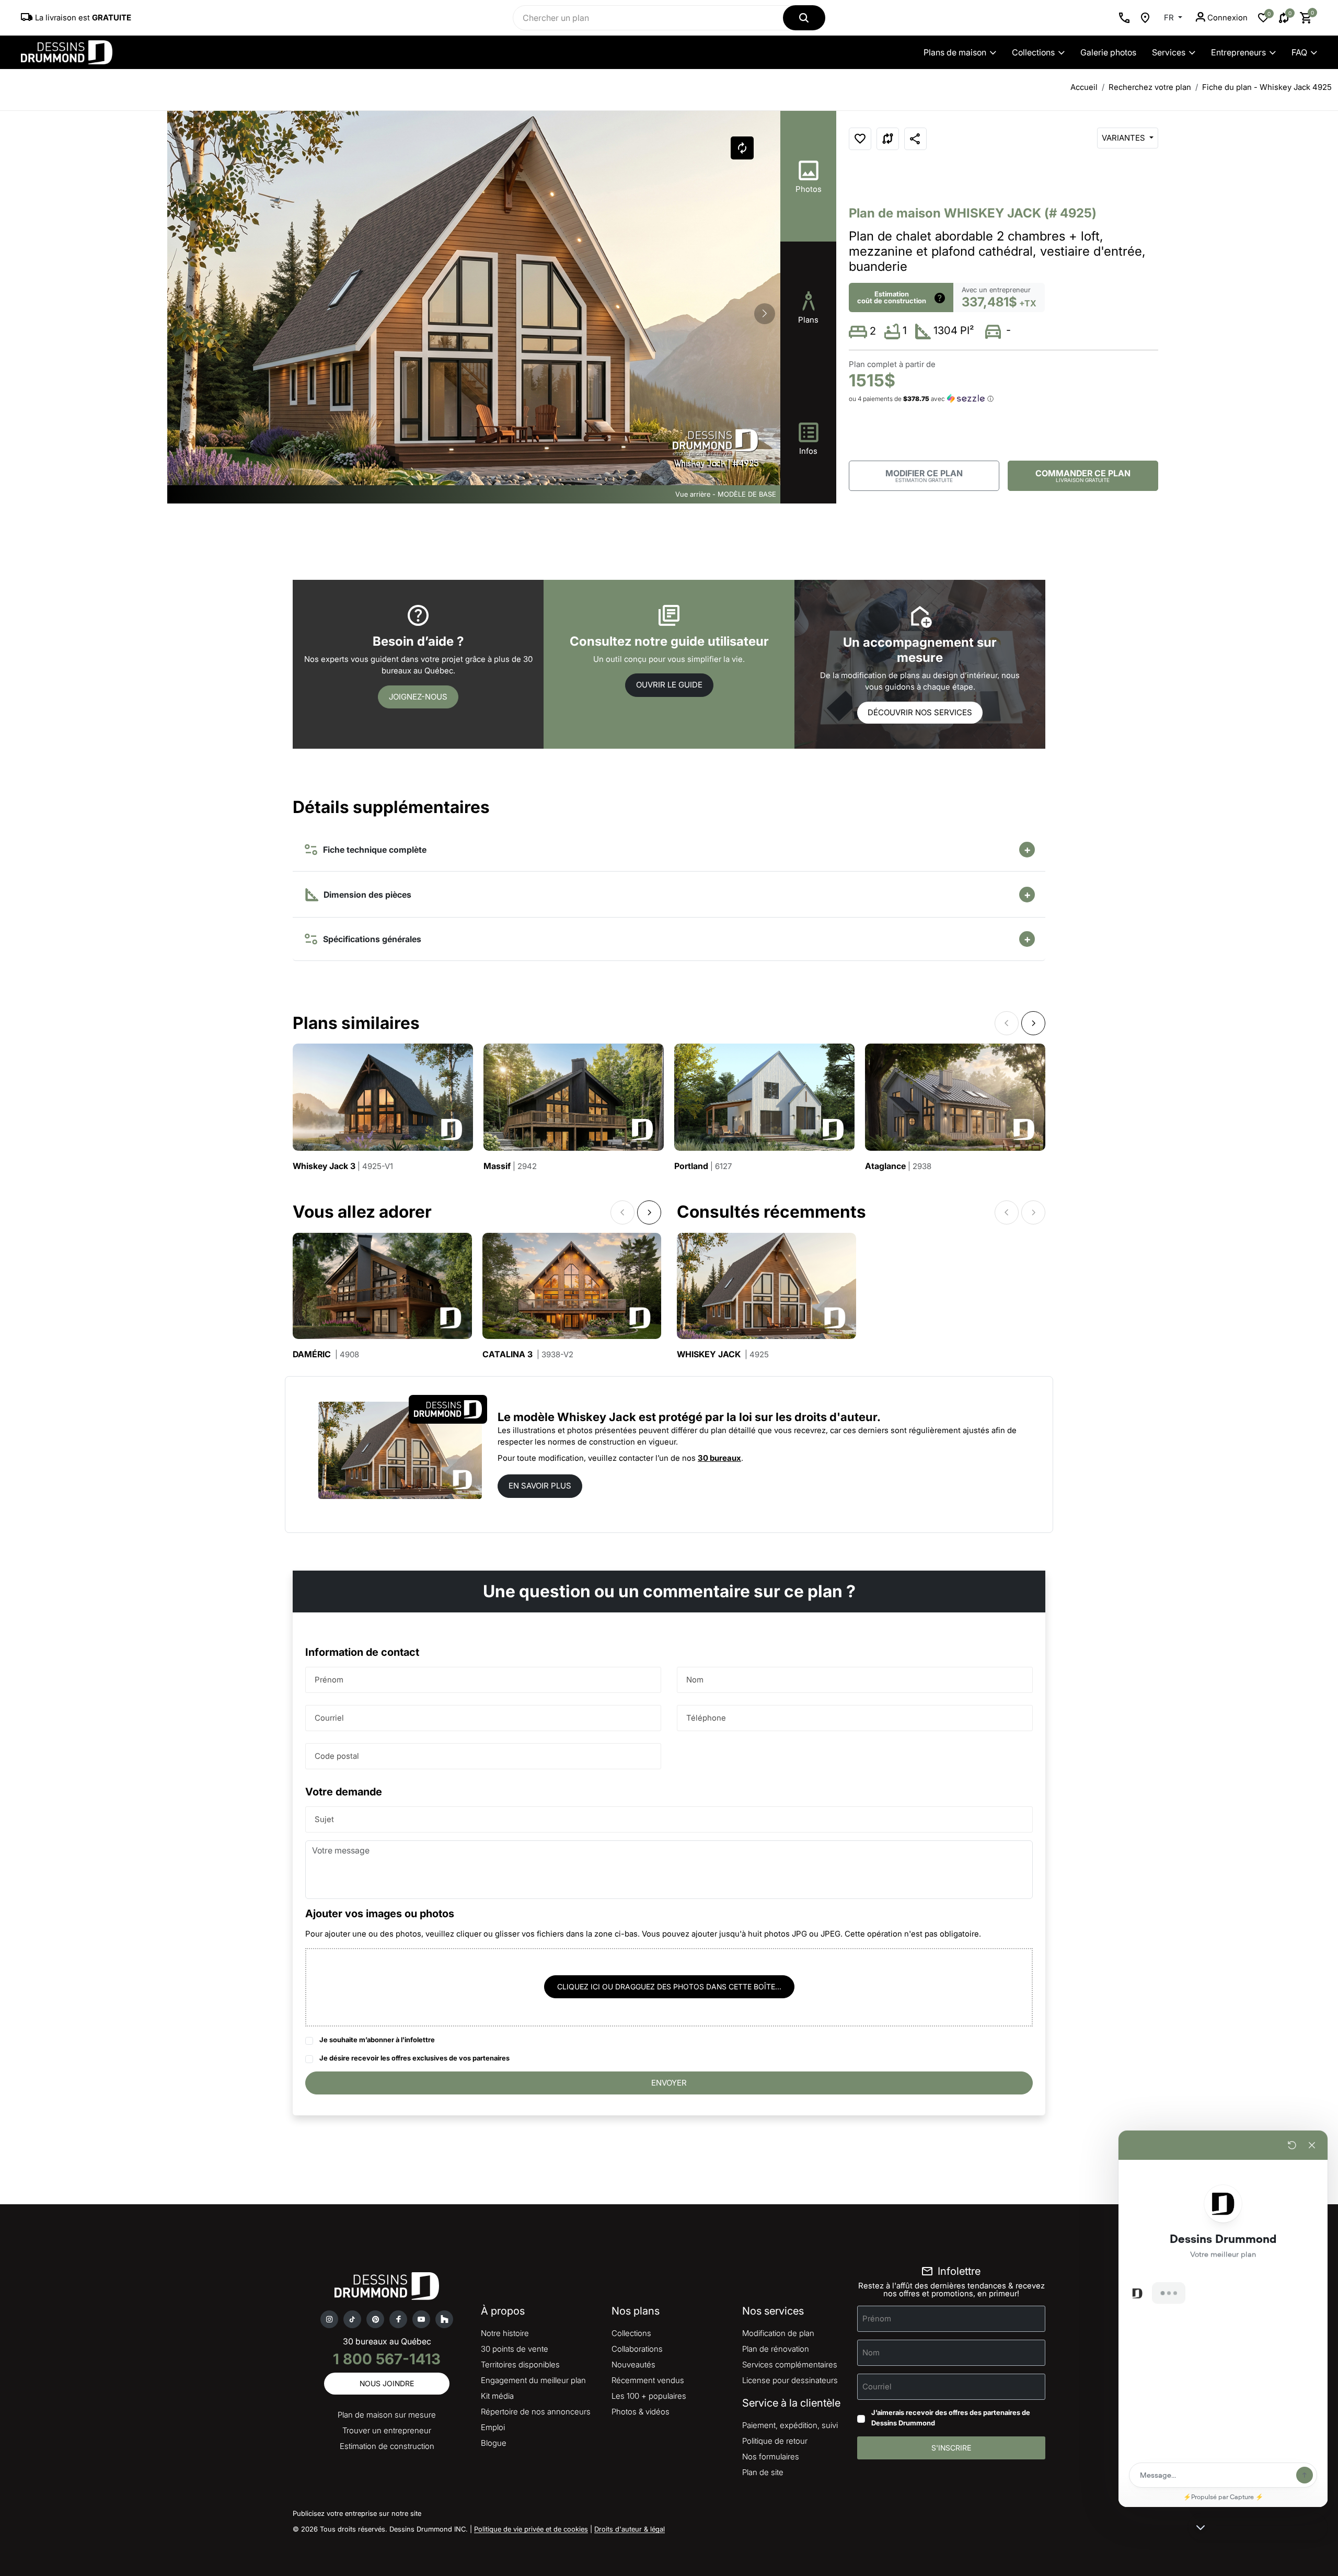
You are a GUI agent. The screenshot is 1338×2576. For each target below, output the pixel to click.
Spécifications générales (370, 939)
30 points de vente (515, 2349)
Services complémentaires (790, 2365)
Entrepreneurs (1238, 52)
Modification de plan (778, 2333)
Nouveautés (633, 2365)
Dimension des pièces (366, 895)
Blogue (494, 2443)
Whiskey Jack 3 (343, 1166)
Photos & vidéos (641, 2412)
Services (1169, 52)
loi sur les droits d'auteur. (810, 1417)
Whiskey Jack (723, 1354)
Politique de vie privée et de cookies (531, 2529)
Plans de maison (955, 52)
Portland (703, 1166)
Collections (1033, 52)
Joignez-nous (418, 697)
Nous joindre (387, 2383)
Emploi (493, 2427)
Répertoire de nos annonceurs (536, 2412)
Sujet (324, 1819)
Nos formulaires (771, 2457)
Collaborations (637, 2349)
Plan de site (763, 2472)
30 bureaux (719, 1458)
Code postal (337, 1755)
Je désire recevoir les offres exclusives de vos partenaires (414, 2058)
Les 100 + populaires (649, 2396)
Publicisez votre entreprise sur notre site (357, 2513)
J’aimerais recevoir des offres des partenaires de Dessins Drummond (951, 2418)
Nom (695, 1679)
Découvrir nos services (920, 712)
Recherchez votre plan (1150, 87)
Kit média (497, 2396)
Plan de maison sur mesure (387, 2415)
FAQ (1299, 52)
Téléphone (706, 1717)
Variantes (1124, 138)
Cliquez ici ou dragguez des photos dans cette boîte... (669, 1987)
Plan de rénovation (776, 2349)
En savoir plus (540, 1486)
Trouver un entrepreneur (387, 2430)
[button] (765, 314)
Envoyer (669, 2083)
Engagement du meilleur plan (533, 2380)
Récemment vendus (648, 2380)
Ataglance (898, 1166)
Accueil (1084, 87)
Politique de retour (775, 2441)
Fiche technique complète (373, 850)
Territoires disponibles (520, 2365)
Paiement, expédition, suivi (790, 2425)
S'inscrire (951, 2448)
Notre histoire (505, 2333)
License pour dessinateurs (790, 2380)
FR (1170, 18)
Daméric (326, 1354)
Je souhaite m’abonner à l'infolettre (377, 2040)
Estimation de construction (387, 2446)
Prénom (329, 1679)
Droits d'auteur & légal (630, 2529)
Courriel (329, 1717)
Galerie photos (1108, 52)
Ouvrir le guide (669, 685)
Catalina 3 (528, 1354)
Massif (510, 1166)
